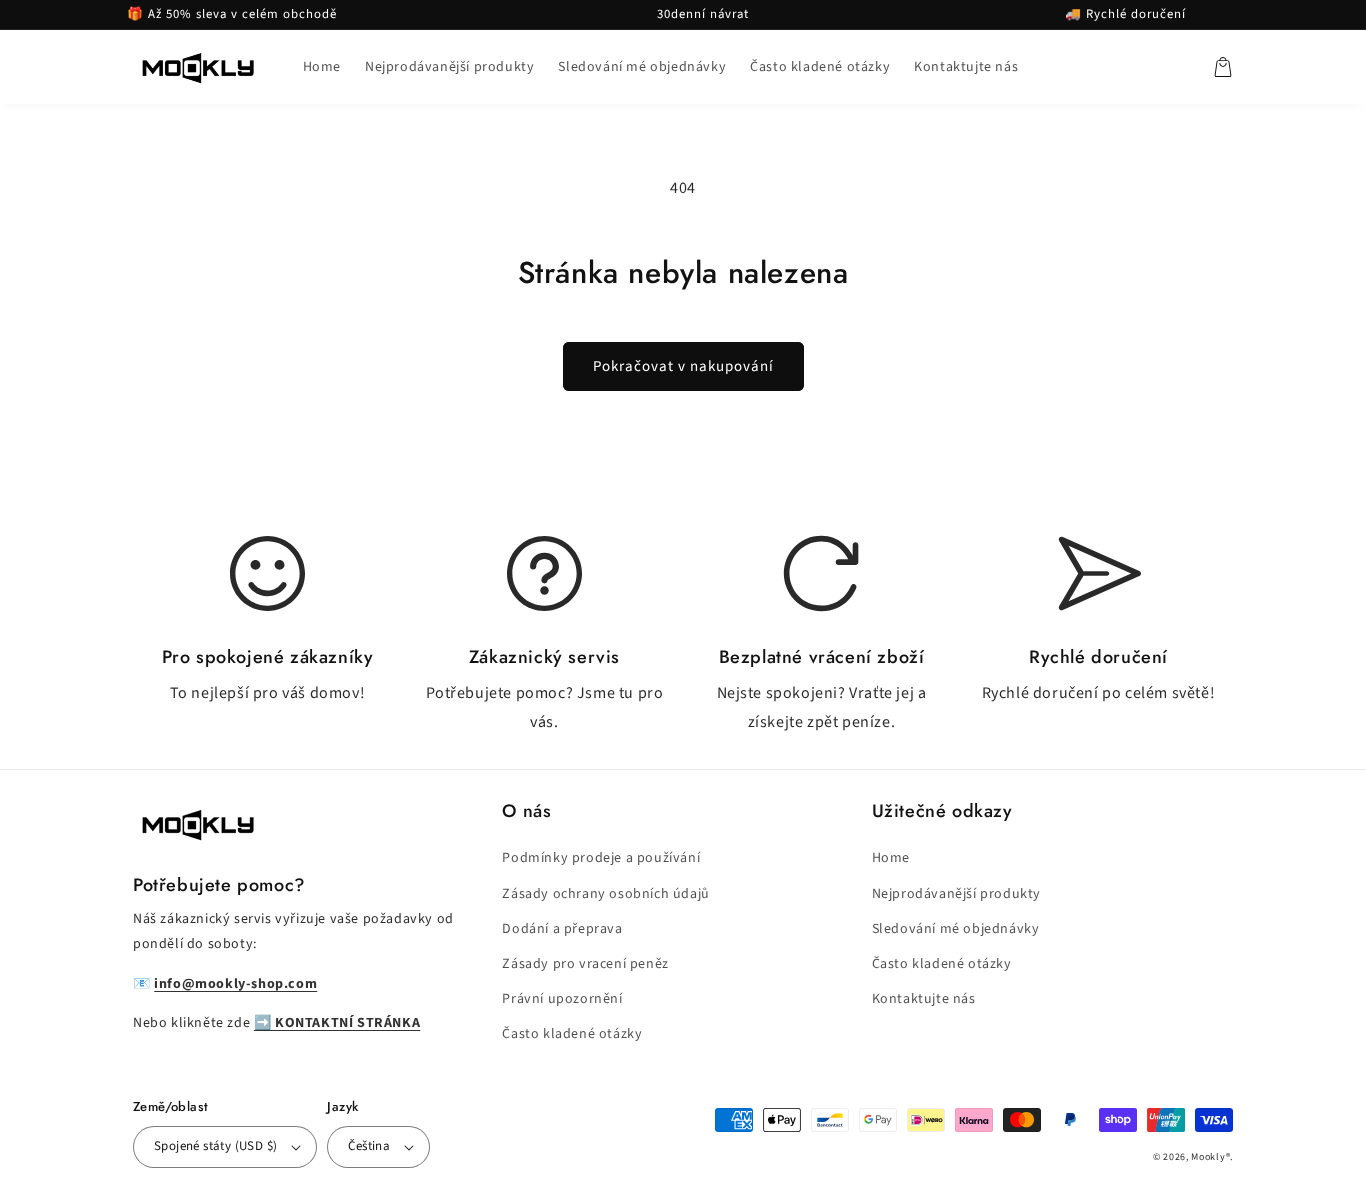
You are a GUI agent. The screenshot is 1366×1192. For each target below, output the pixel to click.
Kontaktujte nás (924, 999)
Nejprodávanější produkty (956, 894)
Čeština (369, 1146)
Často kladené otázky (572, 1034)
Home (891, 858)
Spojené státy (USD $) (215, 1146)
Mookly (1208, 1157)
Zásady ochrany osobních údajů (605, 894)
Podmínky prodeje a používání (601, 858)
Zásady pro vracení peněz (585, 964)
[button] (1223, 67)
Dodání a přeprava (562, 929)
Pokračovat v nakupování (683, 366)
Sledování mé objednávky (956, 929)
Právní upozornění (562, 999)
